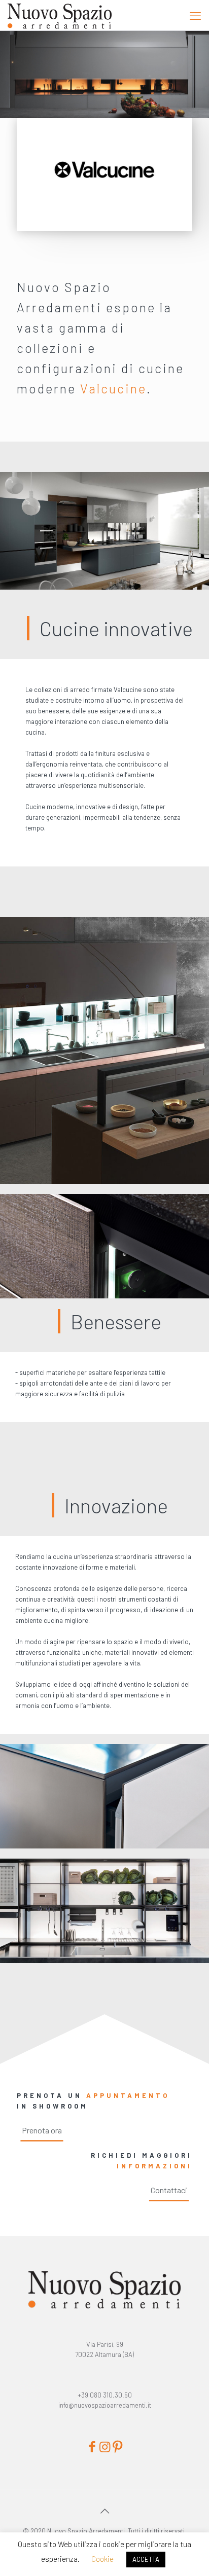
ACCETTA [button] (146, 2559)
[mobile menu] (195, 15)
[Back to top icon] (104, 2511)
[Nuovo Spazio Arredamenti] (60, 15)
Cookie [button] (102, 2559)
